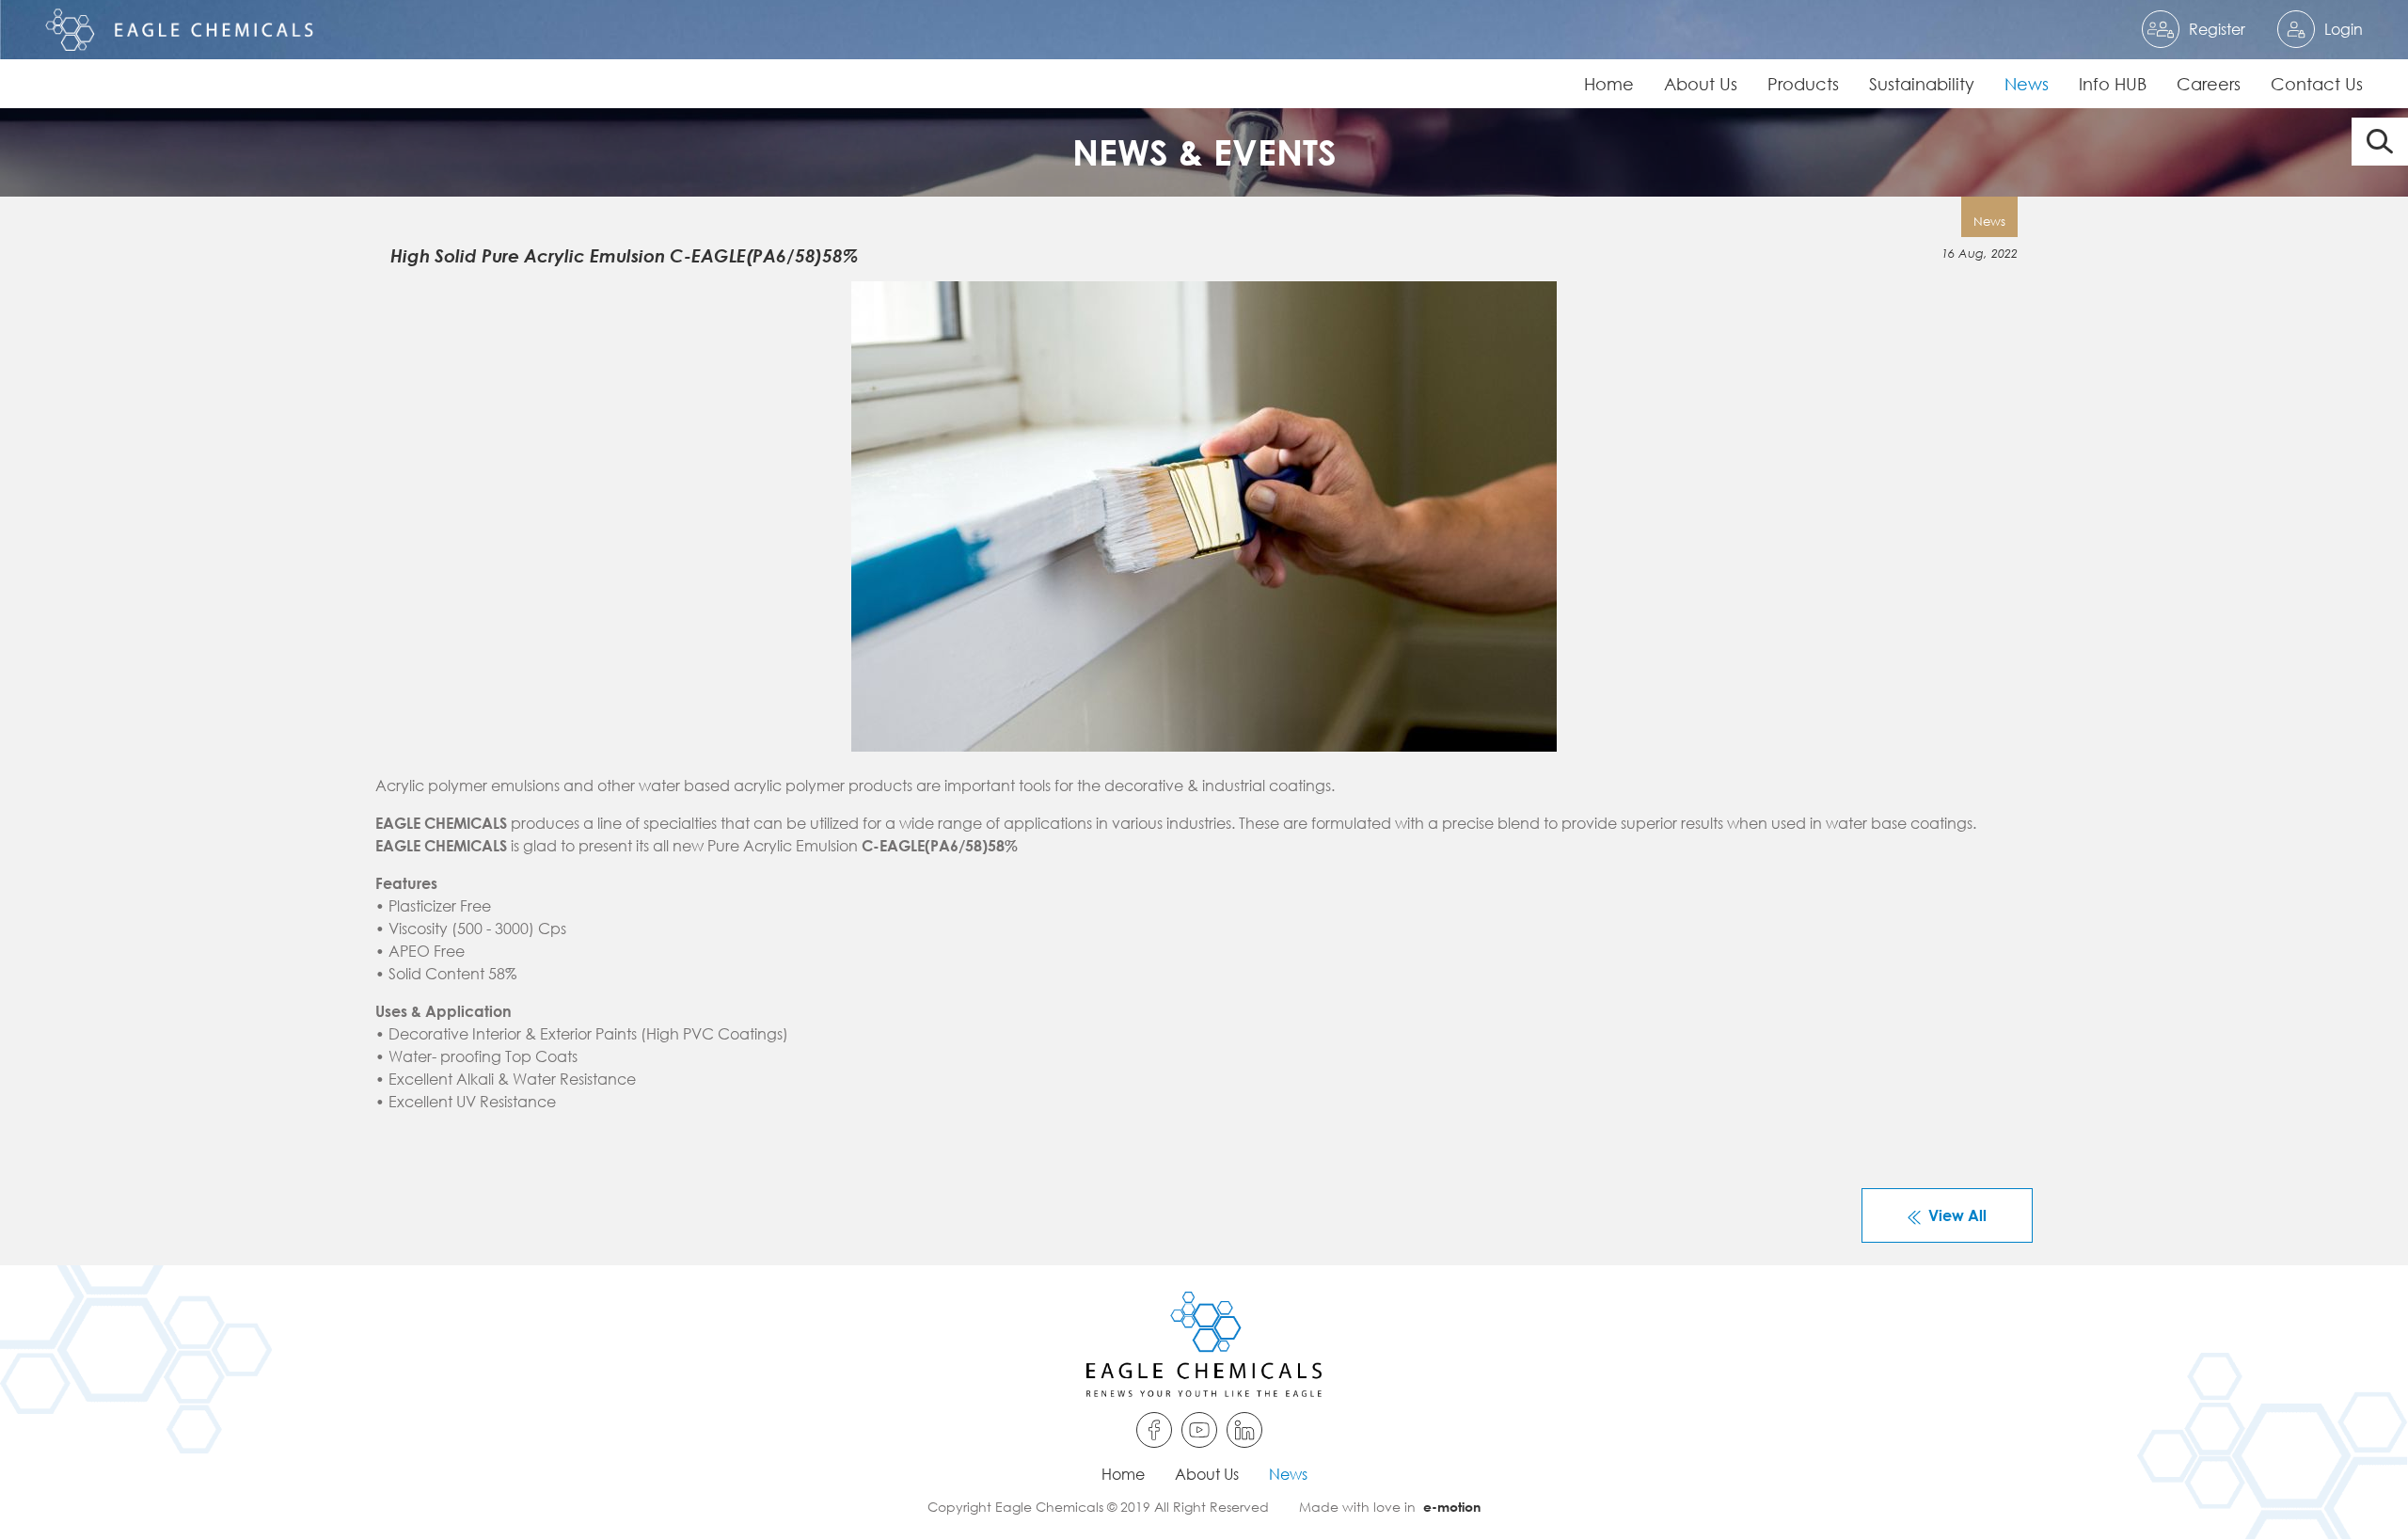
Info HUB (2113, 84)
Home (1609, 84)
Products (1803, 84)
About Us (1701, 84)
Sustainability (1922, 84)
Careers (2209, 84)
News (2027, 84)
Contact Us (2317, 84)
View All (1957, 1215)
